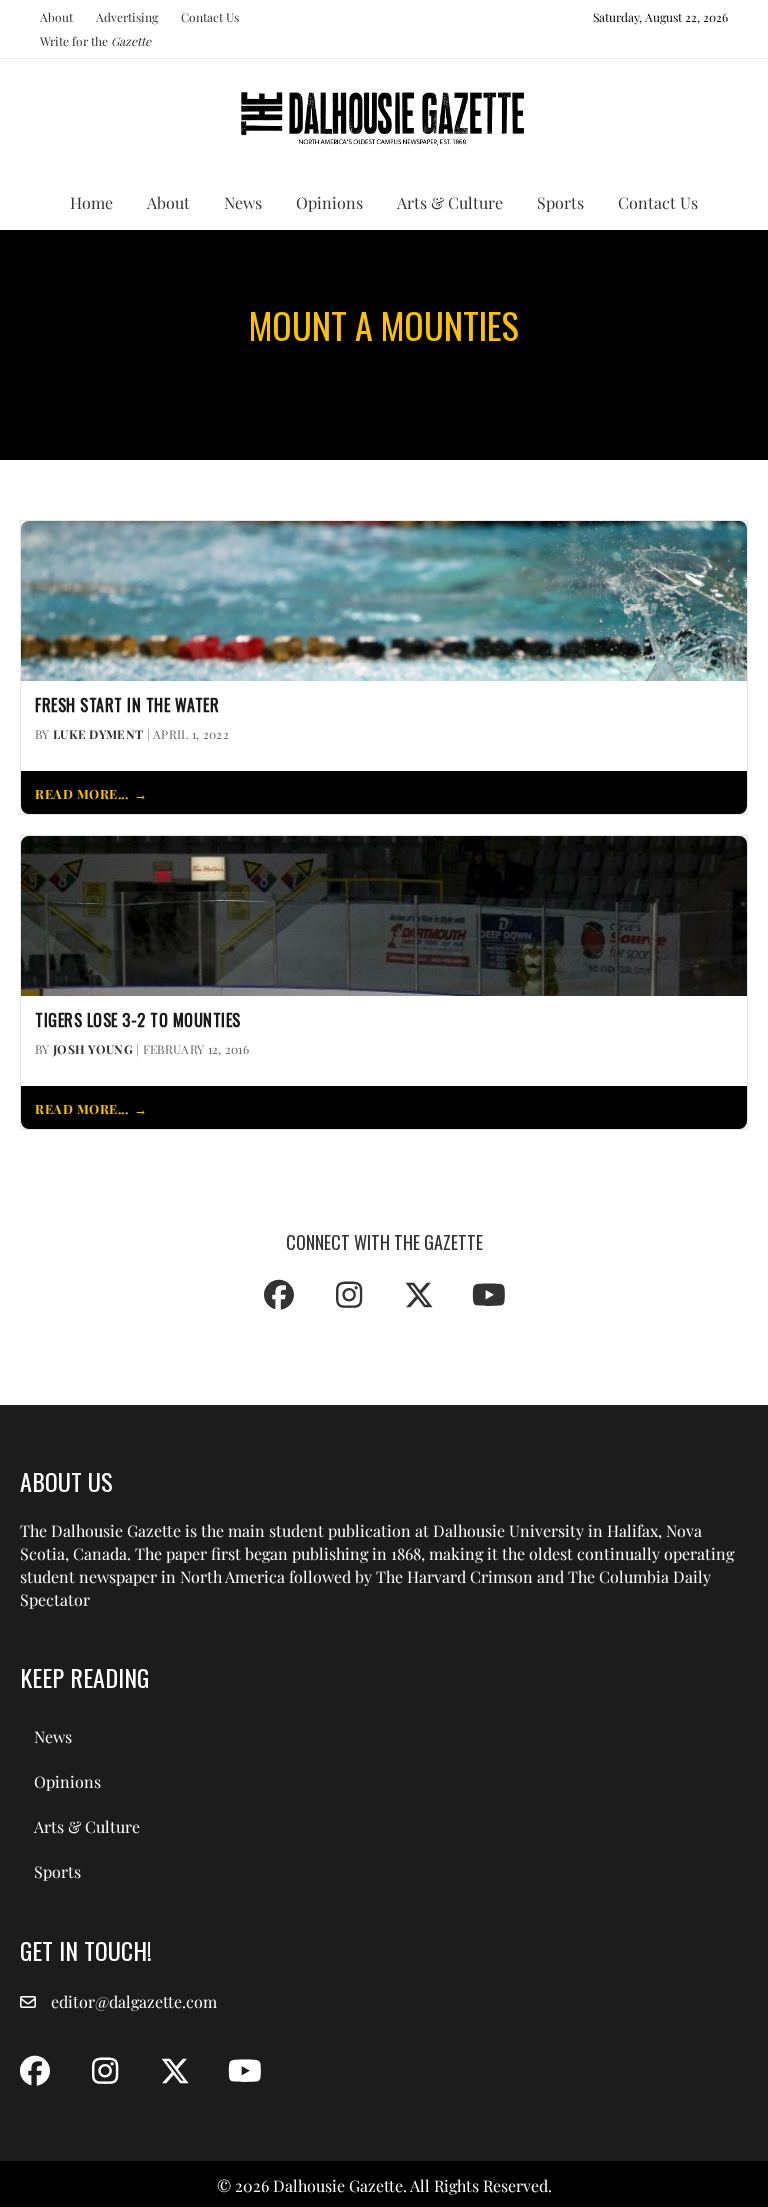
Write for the (95, 41)
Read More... (81, 793)
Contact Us (210, 17)
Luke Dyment (98, 734)
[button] (279, 1295)
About (56, 17)
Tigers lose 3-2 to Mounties (138, 1020)
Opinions (329, 202)
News (243, 202)
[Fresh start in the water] (384, 598)
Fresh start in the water (127, 705)
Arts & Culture (450, 202)
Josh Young (93, 1049)
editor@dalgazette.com (134, 2001)
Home (91, 202)
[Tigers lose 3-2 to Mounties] (384, 913)
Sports (560, 202)
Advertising (127, 17)
